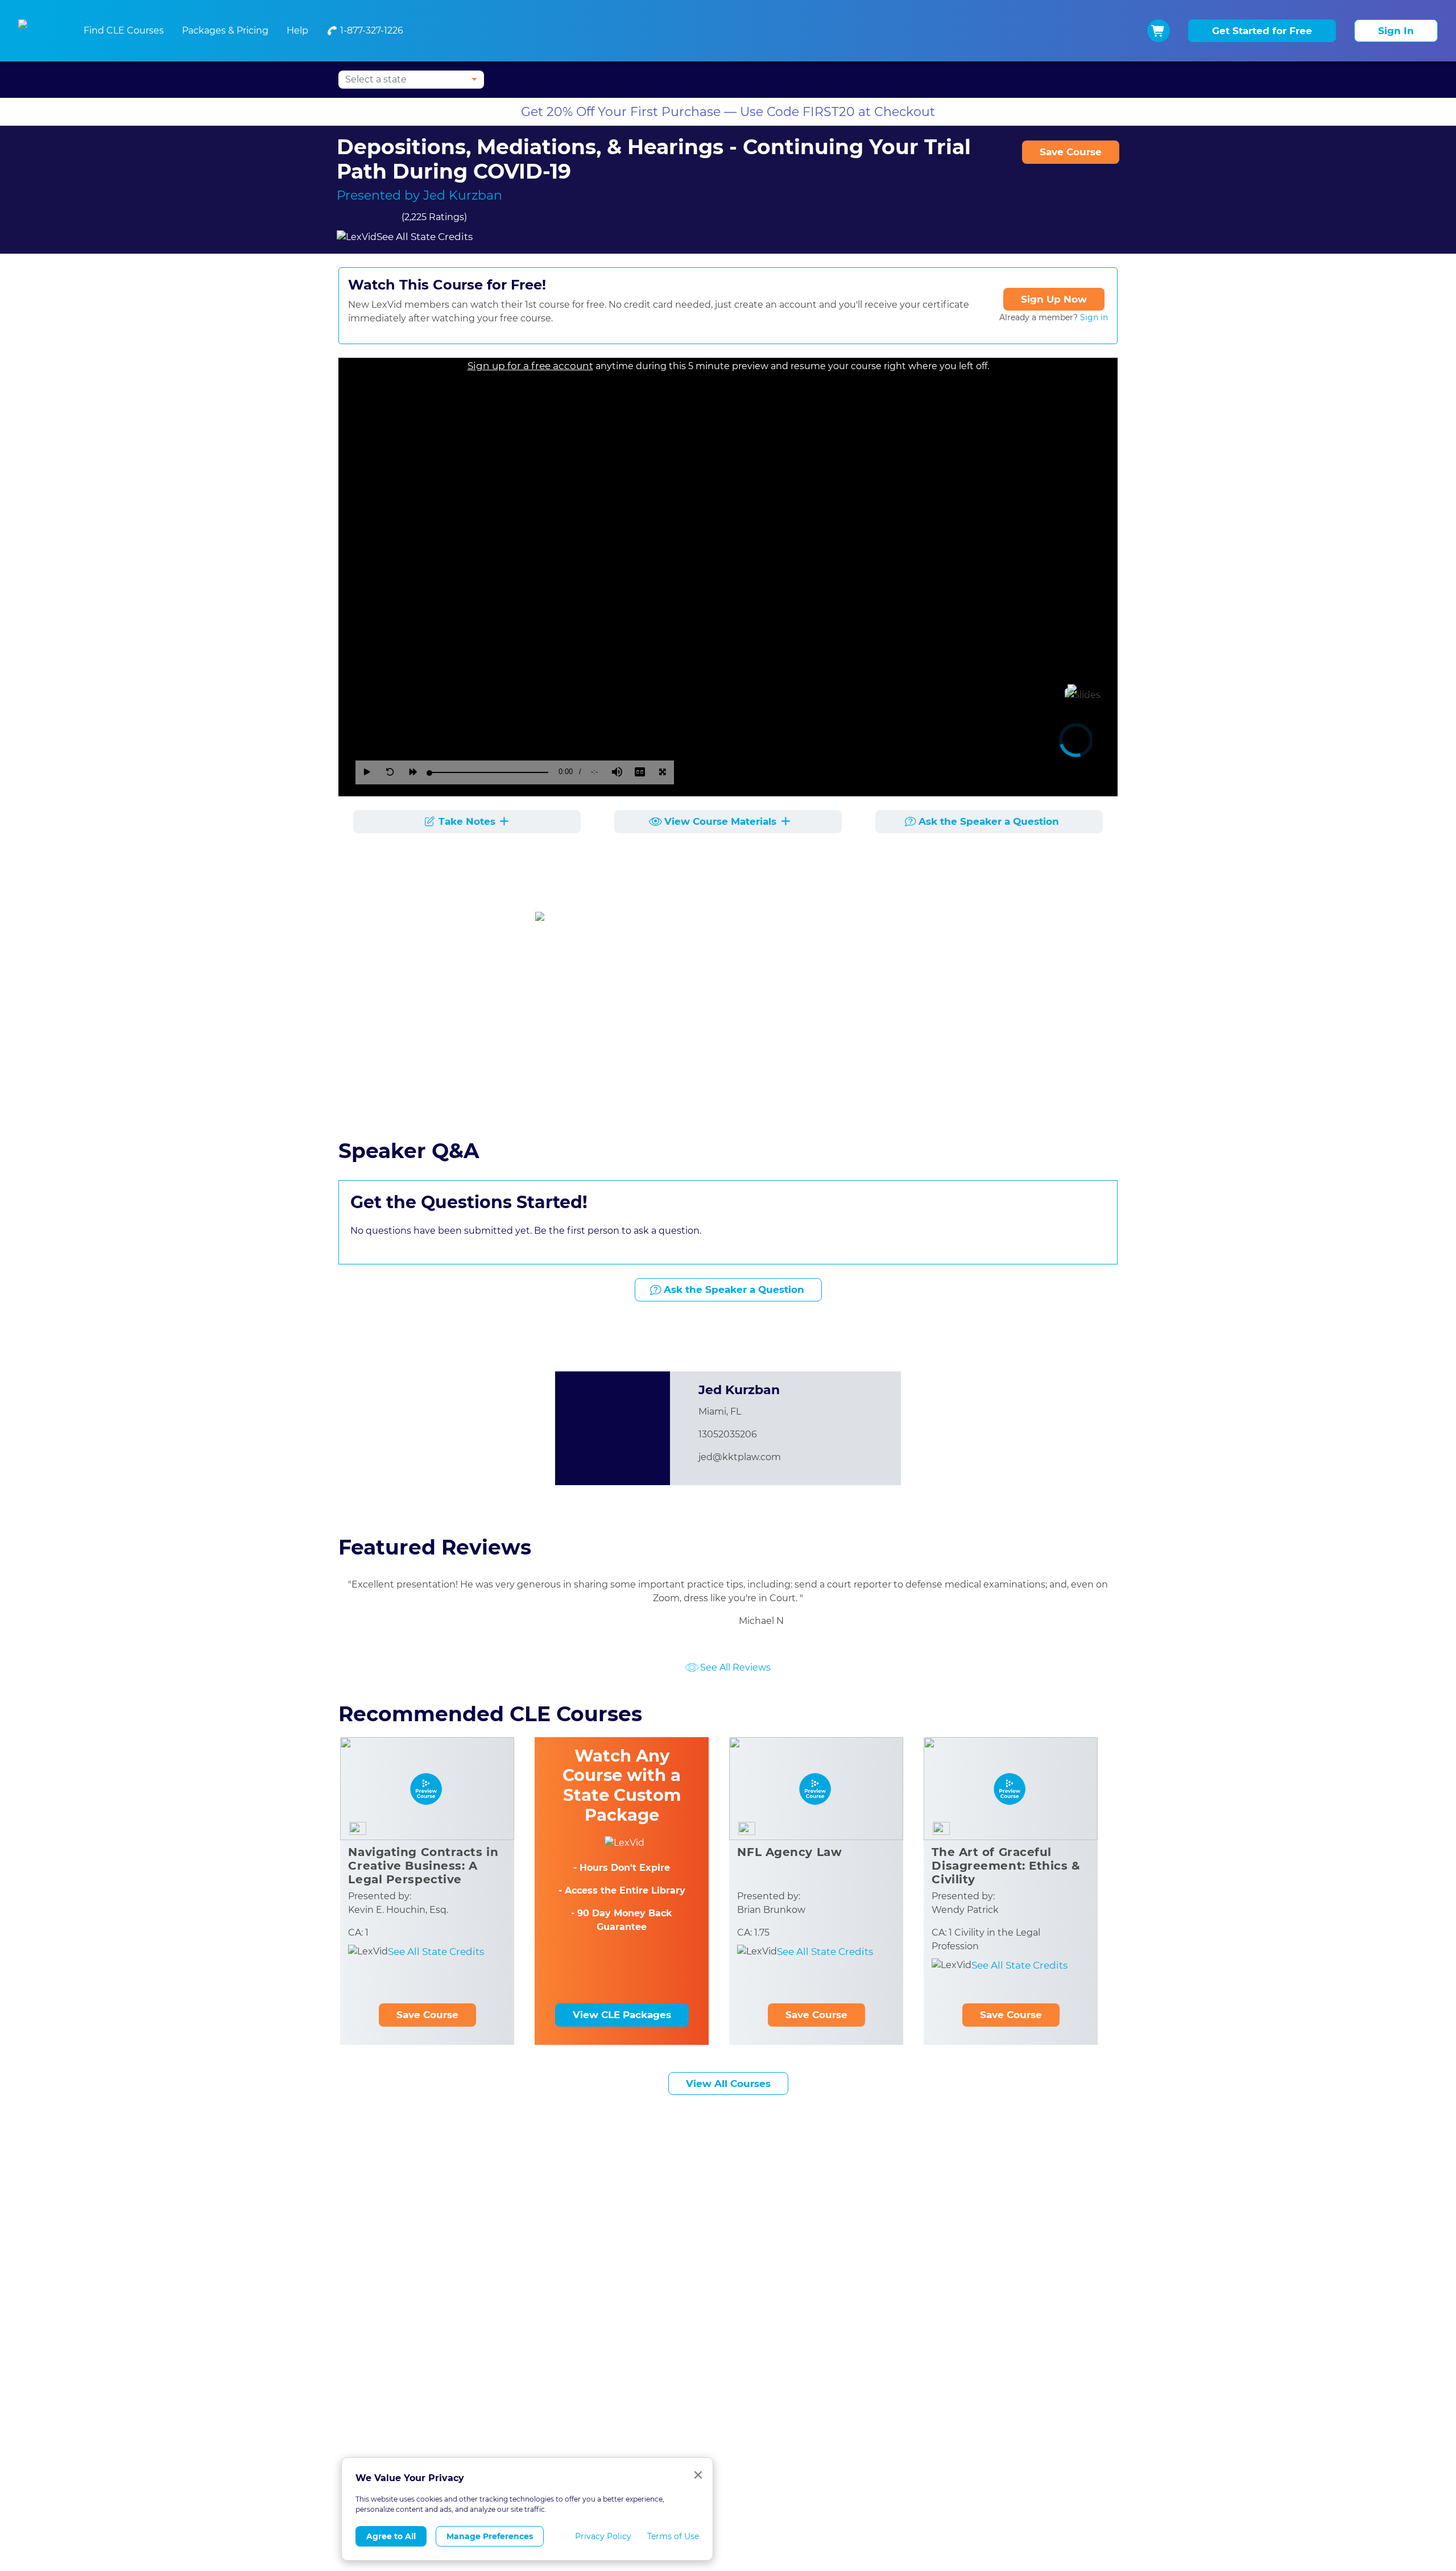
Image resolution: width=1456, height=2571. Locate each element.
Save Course (1071, 152)
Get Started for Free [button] (1262, 31)
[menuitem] (365, 31)
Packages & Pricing (225, 30)
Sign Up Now (1054, 299)
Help (297, 30)
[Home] (37, 31)
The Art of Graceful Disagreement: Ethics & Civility (1006, 1866)
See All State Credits (425, 237)
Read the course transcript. (398, 1100)
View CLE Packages (622, 2015)
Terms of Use (673, 2536)
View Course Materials (722, 821)
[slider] (489, 772)
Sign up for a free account (530, 366)
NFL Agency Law (789, 1852)
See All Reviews (735, 1667)
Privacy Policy (603, 2536)
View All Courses (728, 2084)
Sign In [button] (1396, 31)
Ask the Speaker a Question (989, 821)
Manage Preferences (490, 2536)
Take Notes (467, 821)
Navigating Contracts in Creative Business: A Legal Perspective (423, 1866)
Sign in (1094, 317)
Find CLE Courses (124, 30)
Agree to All (391, 2536)
